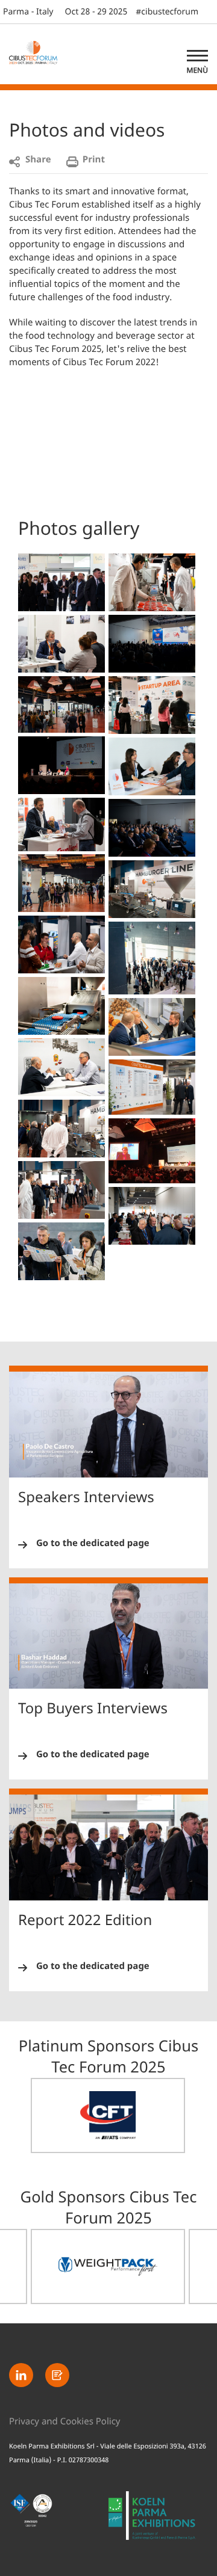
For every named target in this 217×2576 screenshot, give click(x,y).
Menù (197, 70)
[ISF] (59, 2516)
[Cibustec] (158, 2522)
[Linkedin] (21, 2375)
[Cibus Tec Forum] (39, 54)
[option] (108, 2115)
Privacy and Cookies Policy (65, 2422)
